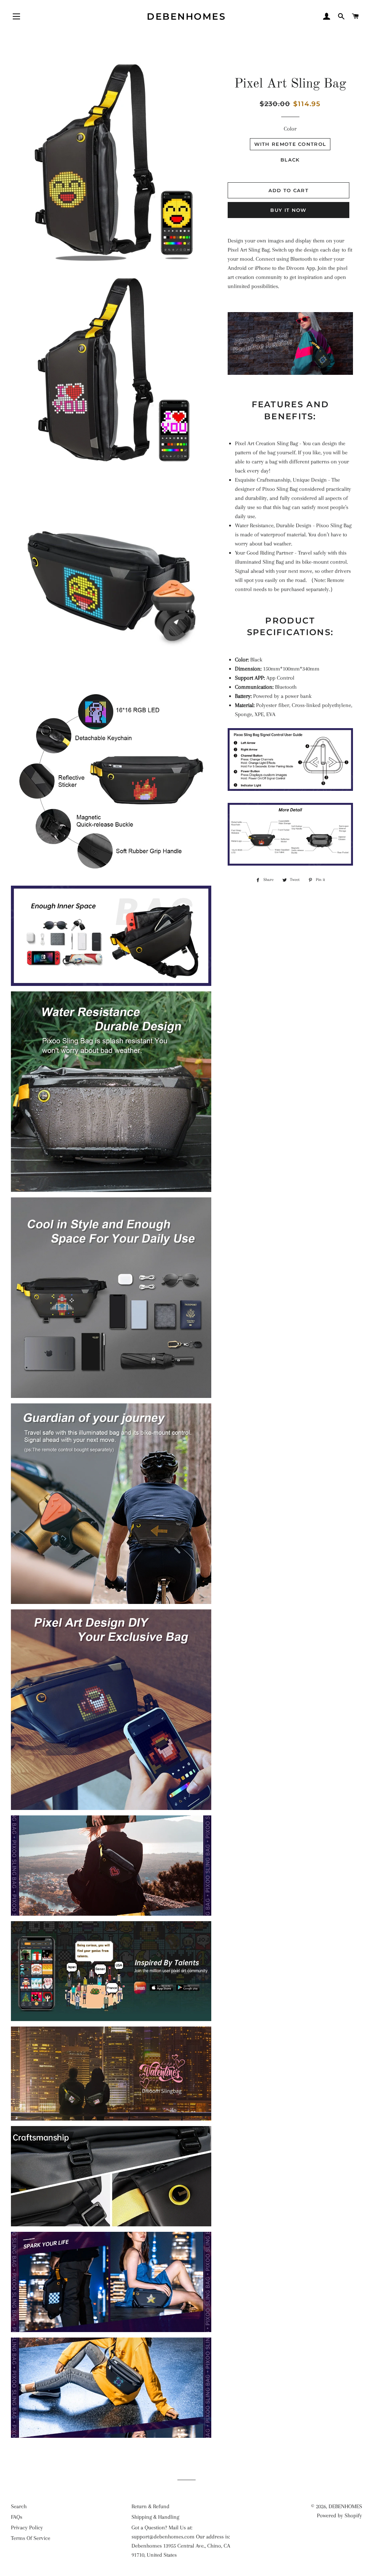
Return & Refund (150, 2506)
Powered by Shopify (339, 2515)
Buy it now (288, 210)
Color (290, 129)
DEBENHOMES (186, 16)
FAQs (17, 2517)
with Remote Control (290, 144)
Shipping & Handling (155, 2517)
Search (19, 2506)
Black (290, 160)
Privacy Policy (27, 2528)
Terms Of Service (31, 2538)
